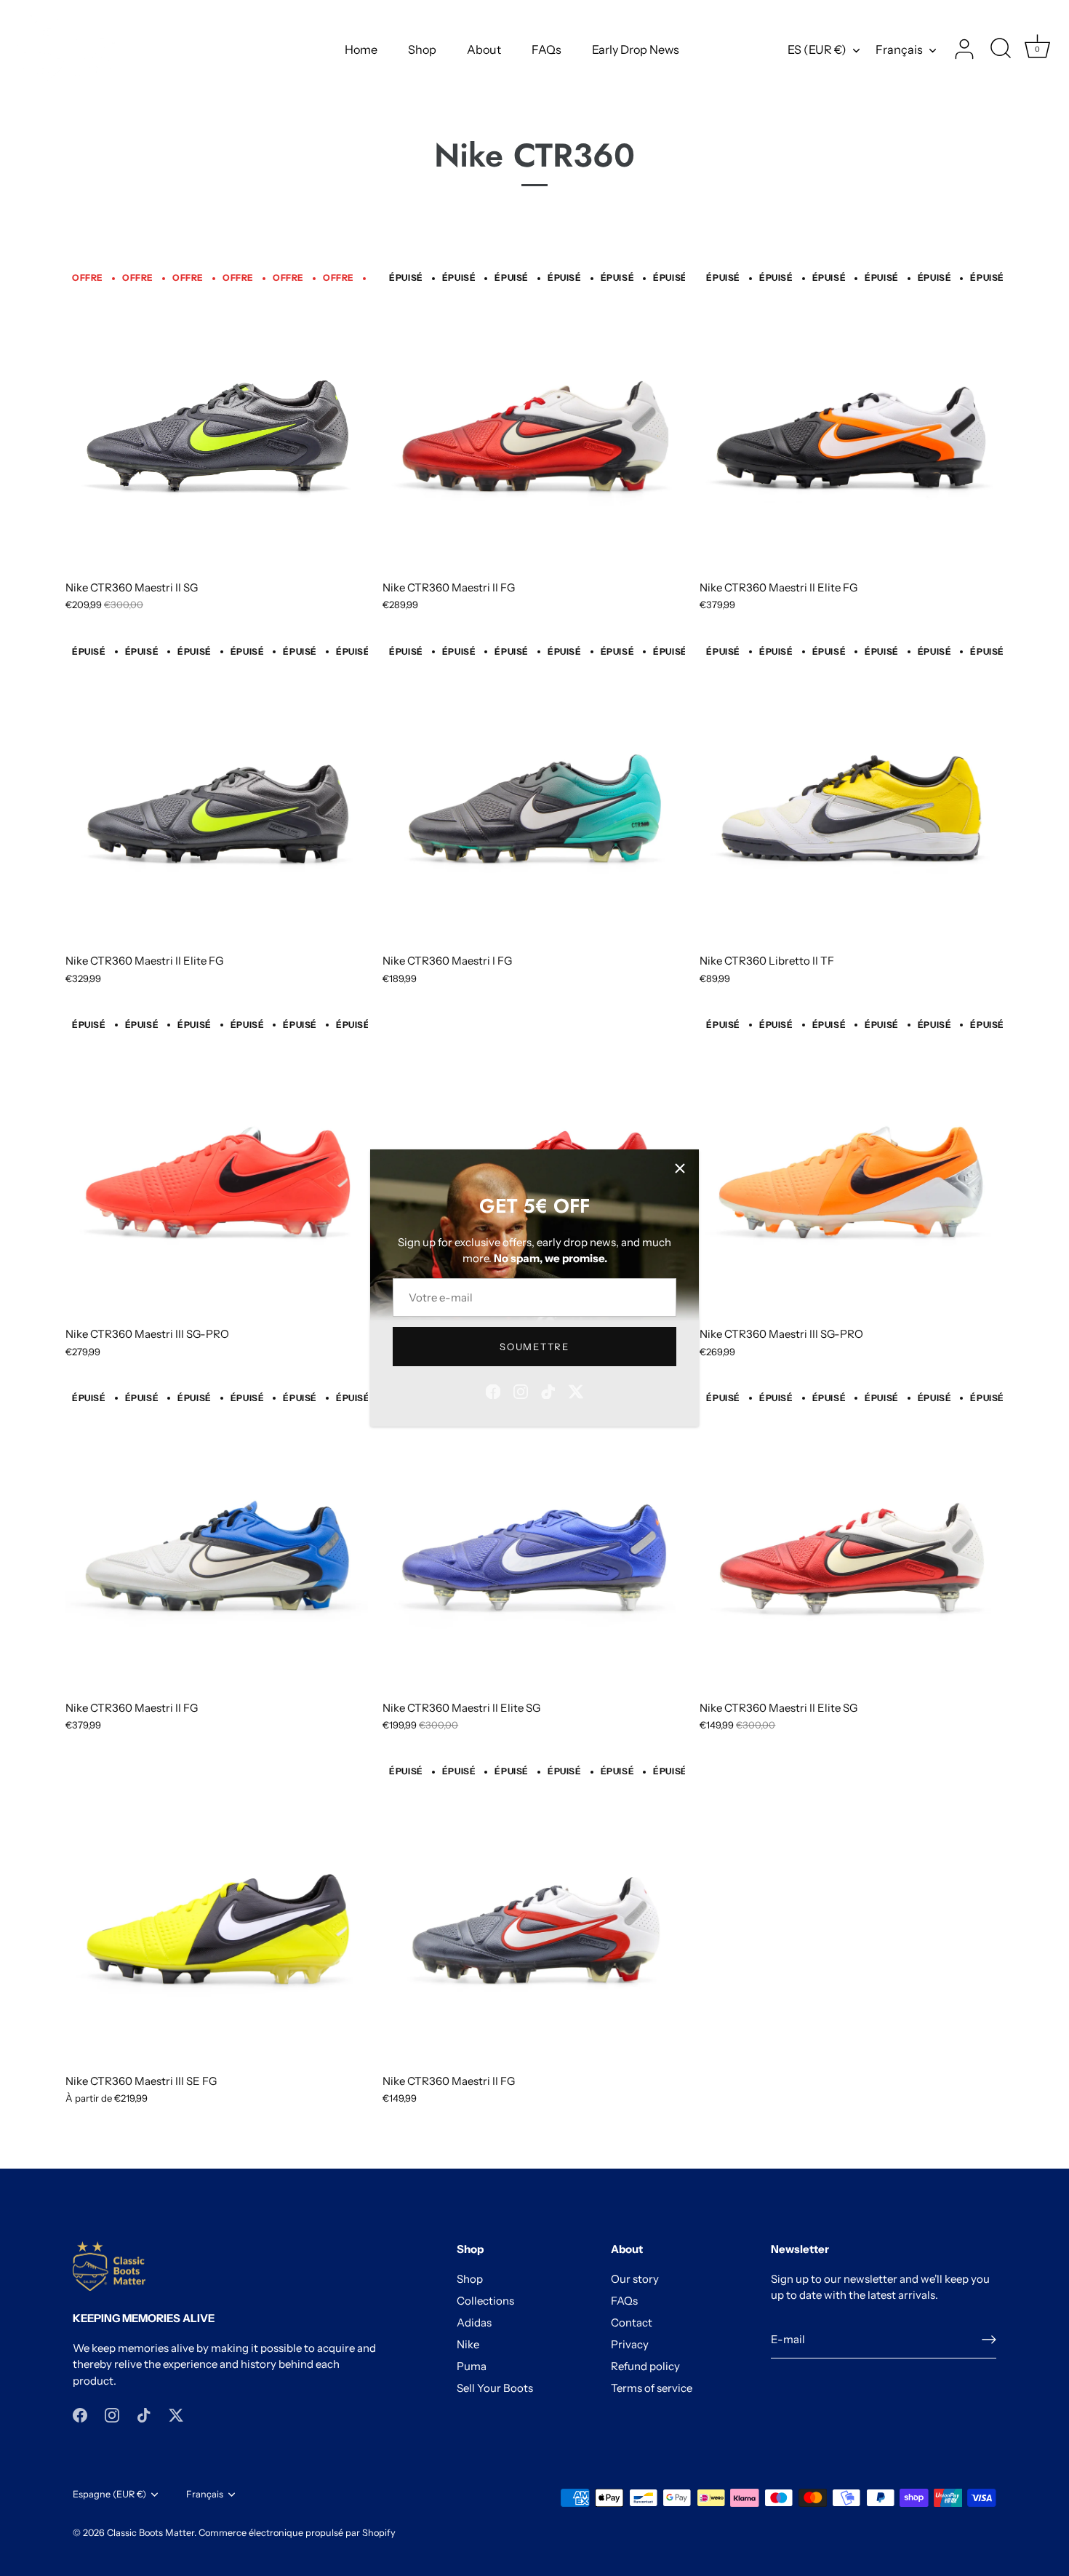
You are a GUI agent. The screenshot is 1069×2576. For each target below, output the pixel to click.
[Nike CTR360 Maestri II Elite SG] (534, 1540)
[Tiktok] (548, 1390)
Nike (468, 2344)
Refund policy (645, 2366)
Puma (472, 2366)
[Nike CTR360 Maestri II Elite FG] (851, 420)
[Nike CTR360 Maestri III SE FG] (217, 1914)
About (484, 49)
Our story (635, 2279)
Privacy (630, 2344)
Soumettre (534, 1347)
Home (361, 49)
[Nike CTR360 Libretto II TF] (851, 794)
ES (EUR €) (817, 49)
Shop (422, 49)
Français (899, 49)
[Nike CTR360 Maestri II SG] (217, 420)
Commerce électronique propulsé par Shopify (297, 2533)
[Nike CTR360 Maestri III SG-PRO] (217, 1167)
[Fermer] (680, 1168)
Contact (632, 2322)
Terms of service (652, 2388)
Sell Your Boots (495, 2388)
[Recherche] (1001, 49)
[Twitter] (576, 1390)
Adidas (474, 2322)
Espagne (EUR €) (109, 2494)
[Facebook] (493, 1390)
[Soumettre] (989, 2340)
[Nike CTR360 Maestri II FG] (534, 420)
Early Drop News (636, 49)
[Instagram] (521, 1390)
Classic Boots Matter (151, 2533)
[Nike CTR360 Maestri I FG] (534, 794)
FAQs (546, 49)
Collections (485, 2301)
